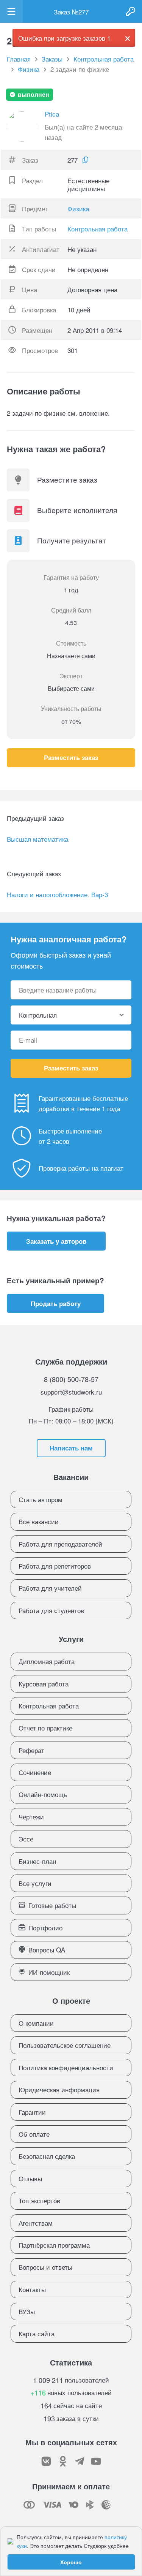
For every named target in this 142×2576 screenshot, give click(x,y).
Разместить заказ (71, 757)
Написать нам (71, 1448)
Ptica (52, 114)
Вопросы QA (47, 1950)
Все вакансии (39, 1521)
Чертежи (31, 1817)
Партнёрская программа (54, 2245)
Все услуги (35, 1883)
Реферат (31, 1750)
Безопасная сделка (47, 2156)
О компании (36, 2023)
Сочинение (35, 1772)
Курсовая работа (44, 1684)
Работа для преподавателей (60, 1544)
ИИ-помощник (49, 1972)
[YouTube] (96, 2461)
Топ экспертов (39, 2200)
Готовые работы (52, 1905)
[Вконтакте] (46, 2461)
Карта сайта (37, 2333)
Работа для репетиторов (55, 1566)
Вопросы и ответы (45, 2267)
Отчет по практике (45, 1728)
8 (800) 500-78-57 (71, 1379)
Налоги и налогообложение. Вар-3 (57, 894)
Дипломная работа (47, 1661)
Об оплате (34, 2134)
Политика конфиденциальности (66, 2067)
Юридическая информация (59, 2089)
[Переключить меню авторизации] (131, 11)
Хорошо (71, 2562)
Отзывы (30, 2178)
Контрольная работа (98, 229)
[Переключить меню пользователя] (11, 11)
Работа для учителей (50, 1588)
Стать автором (41, 1499)
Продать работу (56, 1303)
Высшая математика (37, 839)
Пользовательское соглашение (65, 2045)
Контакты (32, 2289)
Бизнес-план (37, 1861)
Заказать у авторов (56, 1241)
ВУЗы (27, 2311)
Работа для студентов (51, 1610)
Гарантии (32, 2112)
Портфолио (45, 1928)
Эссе (26, 1839)
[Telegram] (80, 2461)
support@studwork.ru (71, 1392)
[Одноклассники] (63, 2461)
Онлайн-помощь (43, 1794)
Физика (78, 208)
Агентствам (36, 2223)
